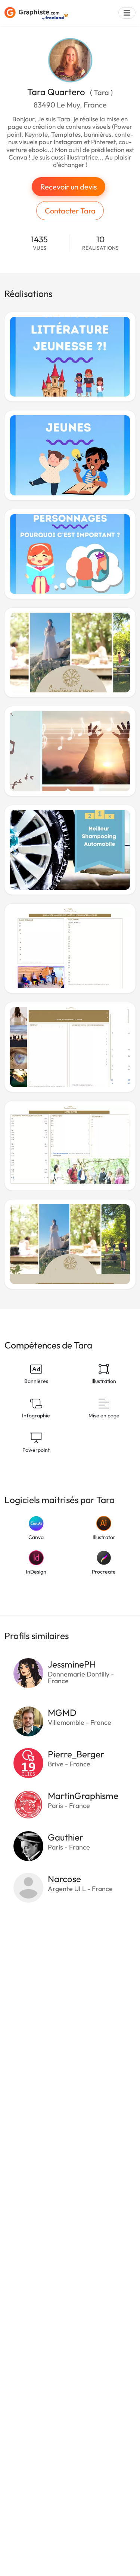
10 (100, 243)
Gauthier (66, 1837)
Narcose (64, 1879)
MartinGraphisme (83, 1796)
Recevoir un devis (69, 187)
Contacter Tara (70, 211)
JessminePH (72, 1664)
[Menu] (127, 13)
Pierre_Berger (76, 1754)
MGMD (62, 1712)
